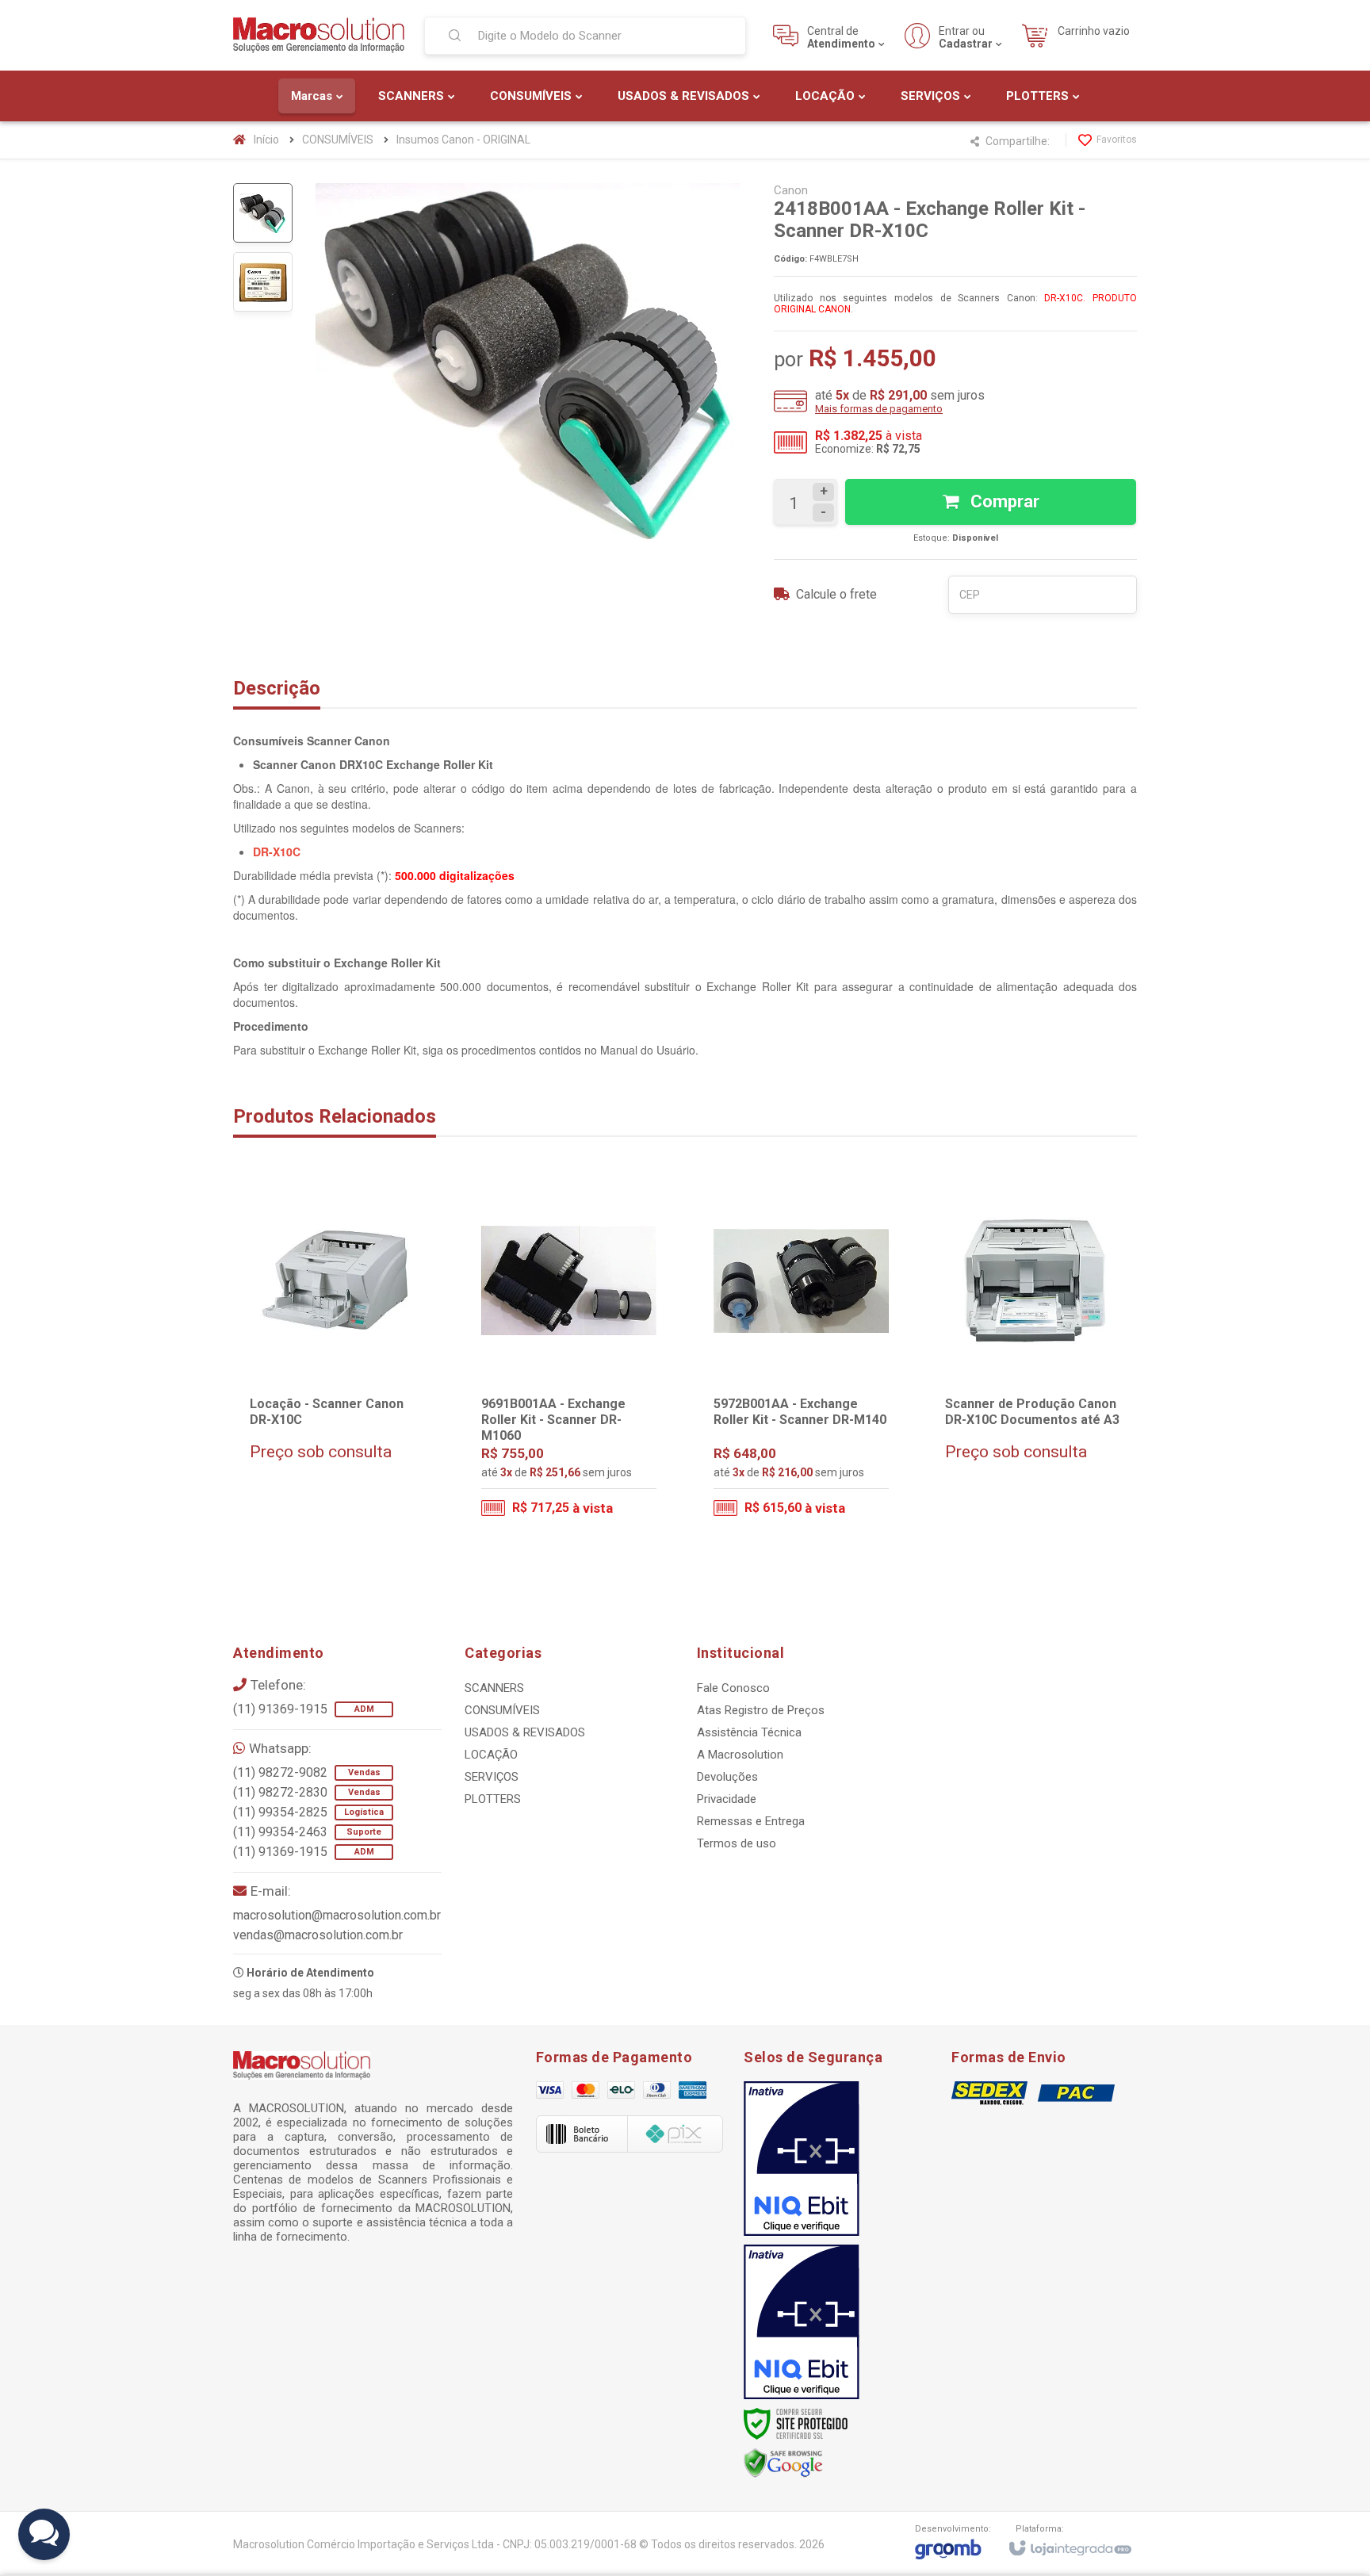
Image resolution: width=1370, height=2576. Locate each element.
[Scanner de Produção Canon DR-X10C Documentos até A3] (1033, 1355)
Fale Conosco (733, 1688)
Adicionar (600, 1464)
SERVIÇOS (492, 1777)
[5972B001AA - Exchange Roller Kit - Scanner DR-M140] (801, 1355)
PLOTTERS (493, 1799)
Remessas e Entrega (751, 1821)
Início (266, 140)
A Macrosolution (740, 1755)
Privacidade (727, 1799)
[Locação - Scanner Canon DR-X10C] (337, 1355)
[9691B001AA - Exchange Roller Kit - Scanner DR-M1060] (569, 1355)
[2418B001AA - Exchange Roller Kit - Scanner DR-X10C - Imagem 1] (263, 213)
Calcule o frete (836, 594)
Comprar (1003, 501)
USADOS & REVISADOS (525, 1732)
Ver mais (348, 1465)
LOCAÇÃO (491, 1755)
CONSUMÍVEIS (338, 140)
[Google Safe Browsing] (783, 2463)
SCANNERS (494, 1688)
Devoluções (727, 1777)
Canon (791, 190)
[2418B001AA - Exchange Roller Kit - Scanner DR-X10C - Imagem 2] (263, 282)
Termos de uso (737, 1843)
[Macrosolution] (319, 35)
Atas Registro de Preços (761, 1710)
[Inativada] (802, 2159)
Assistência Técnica (749, 1732)
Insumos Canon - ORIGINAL (463, 140)
